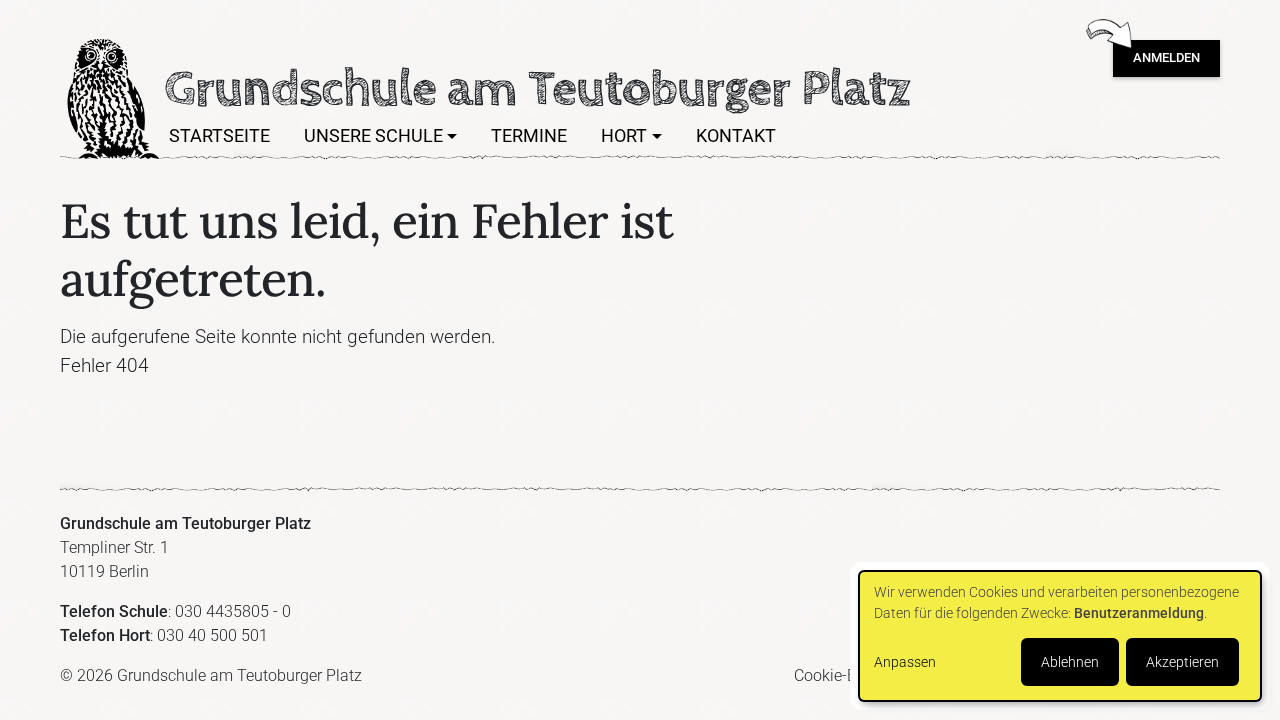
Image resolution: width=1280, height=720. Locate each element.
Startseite (219, 136)
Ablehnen (1070, 662)
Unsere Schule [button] (373, 136)
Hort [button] (624, 136)
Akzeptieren (1182, 662)
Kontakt (736, 136)
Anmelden (1166, 57)
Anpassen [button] (905, 662)
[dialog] (1060, 636)
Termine (529, 136)
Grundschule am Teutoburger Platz (110, 99)
